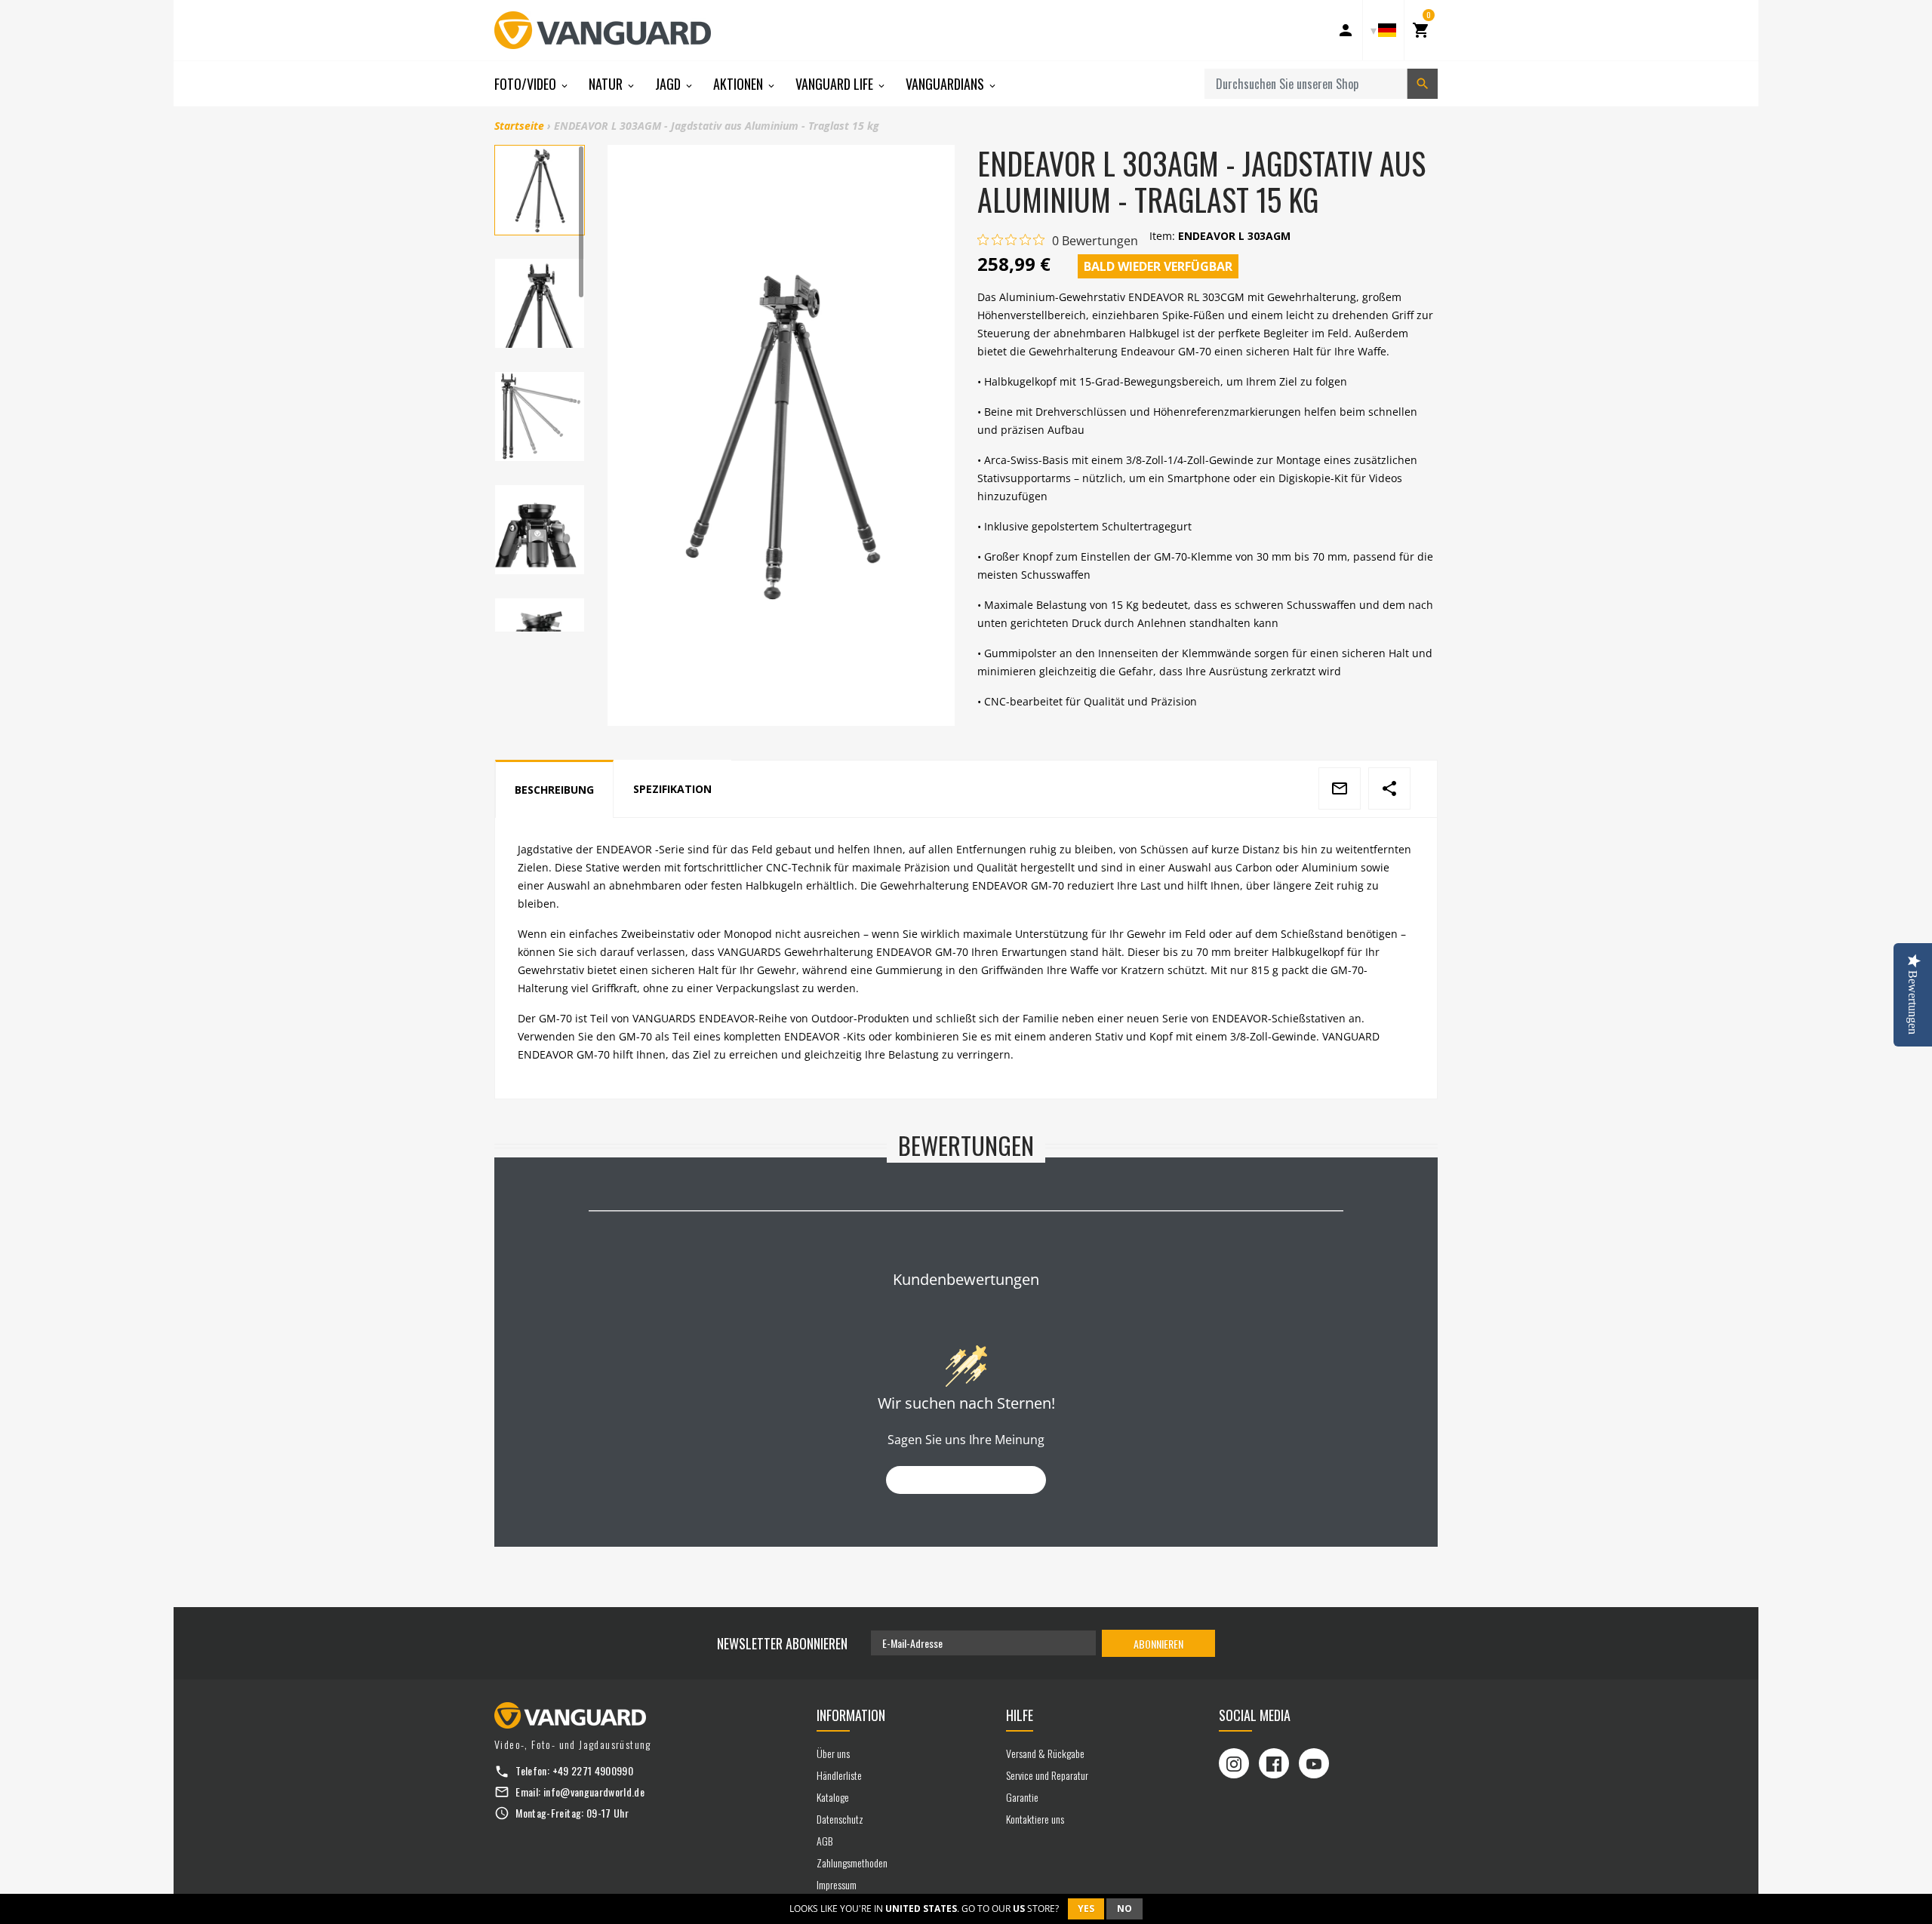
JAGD (669, 84)
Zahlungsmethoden (852, 1863)
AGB (824, 1841)
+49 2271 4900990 (593, 1770)
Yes (1086, 1909)
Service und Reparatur (1047, 1775)
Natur (607, 84)
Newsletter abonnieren (782, 1643)
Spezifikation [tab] (672, 789)
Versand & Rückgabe (1045, 1753)
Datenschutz (840, 1819)
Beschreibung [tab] (554, 790)
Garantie (1022, 1797)
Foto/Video (527, 84)
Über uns (833, 1753)
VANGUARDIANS (946, 84)
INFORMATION (851, 1715)
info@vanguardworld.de (594, 1792)
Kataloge (833, 1797)
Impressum (837, 1884)
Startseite (519, 126)
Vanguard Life (836, 84)
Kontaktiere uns (1035, 1819)
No (1124, 1909)
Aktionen (740, 84)
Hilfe (1020, 1715)
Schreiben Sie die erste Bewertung (966, 1480)
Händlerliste (839, 1775)
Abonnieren (1158, 1644)
